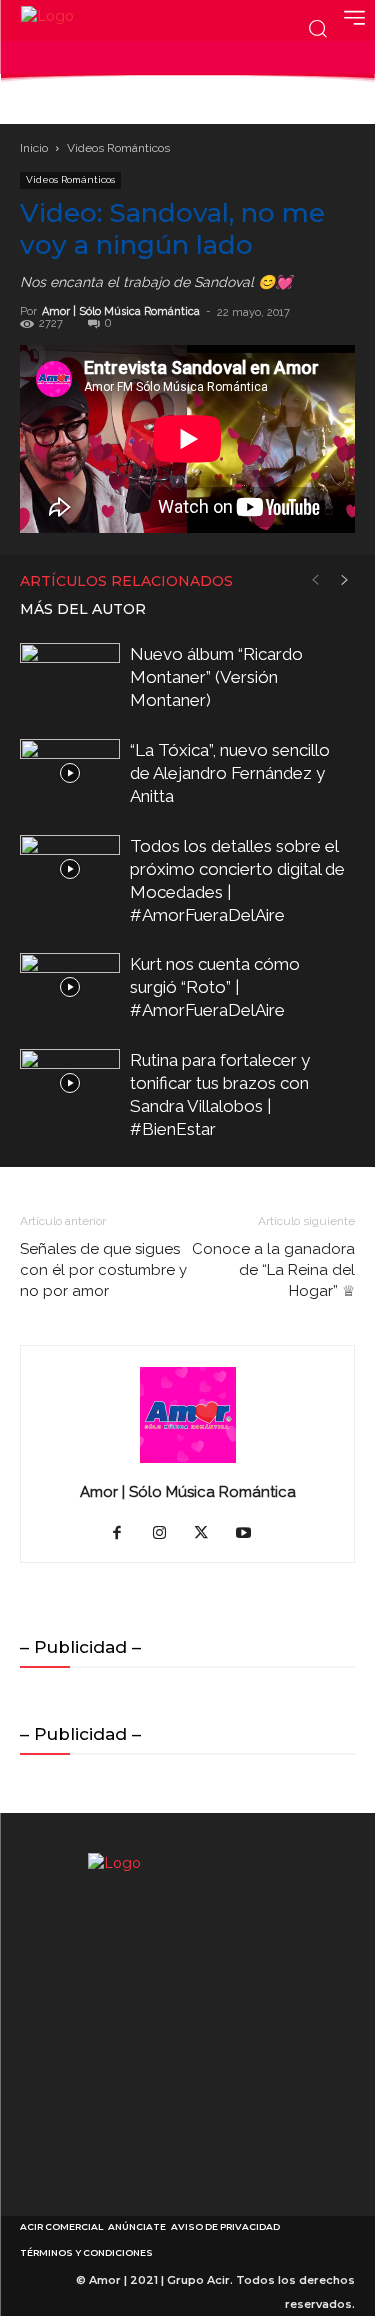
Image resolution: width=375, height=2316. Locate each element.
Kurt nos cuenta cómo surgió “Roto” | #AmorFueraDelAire (215, 987)
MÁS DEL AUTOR (83, 609)
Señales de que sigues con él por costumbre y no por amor (103, 1270)
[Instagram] (166, 1534)
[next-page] (345, 580)
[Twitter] (208, 1534)
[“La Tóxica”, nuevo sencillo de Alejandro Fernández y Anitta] (70, 773)
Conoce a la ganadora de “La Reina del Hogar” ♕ (273, 1270)
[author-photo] (188, 1463)
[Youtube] (250, 1534)
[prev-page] (315, 580)
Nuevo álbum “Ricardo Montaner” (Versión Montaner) (216, 677)
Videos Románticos (118, 148)
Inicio (34, 148)
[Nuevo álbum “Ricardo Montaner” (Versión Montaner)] (70, 677)
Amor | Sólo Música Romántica (121, 311)
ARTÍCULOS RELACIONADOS (126, 581)
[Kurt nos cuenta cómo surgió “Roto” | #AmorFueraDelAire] (70, 987)
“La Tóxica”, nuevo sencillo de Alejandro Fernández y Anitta (230, 773)
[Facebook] (124, 1534)
